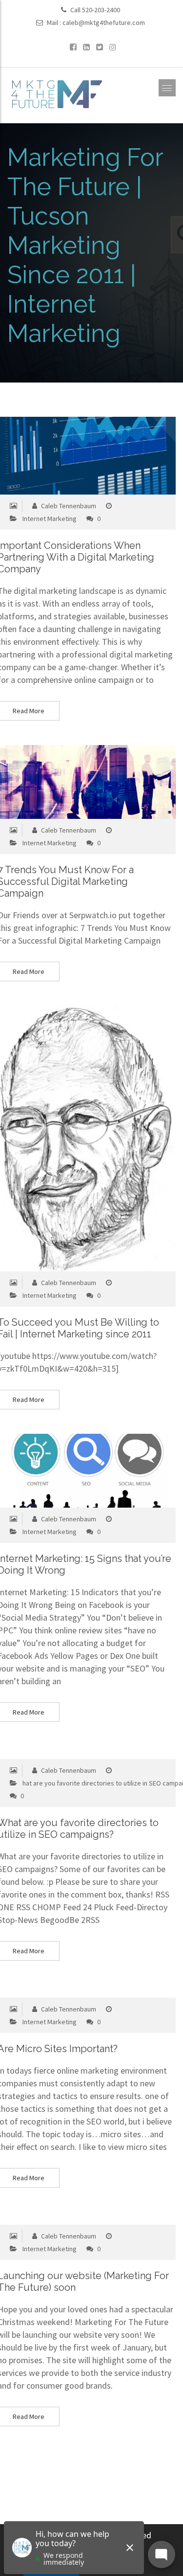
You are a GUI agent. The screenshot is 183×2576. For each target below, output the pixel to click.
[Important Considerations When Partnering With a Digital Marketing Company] (68, 456)
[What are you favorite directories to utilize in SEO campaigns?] (68, 1752)
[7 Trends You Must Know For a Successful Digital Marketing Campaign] (68, 782)
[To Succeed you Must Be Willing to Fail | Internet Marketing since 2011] (68, 1139)
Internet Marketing (50, 519)
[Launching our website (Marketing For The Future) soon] (68, 2218)
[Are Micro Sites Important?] (68, 1991)
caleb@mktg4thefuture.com (104, 23)
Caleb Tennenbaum (68, 506)
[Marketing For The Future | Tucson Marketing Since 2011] (56, 93)
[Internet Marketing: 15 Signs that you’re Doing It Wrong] (68, 1471)
